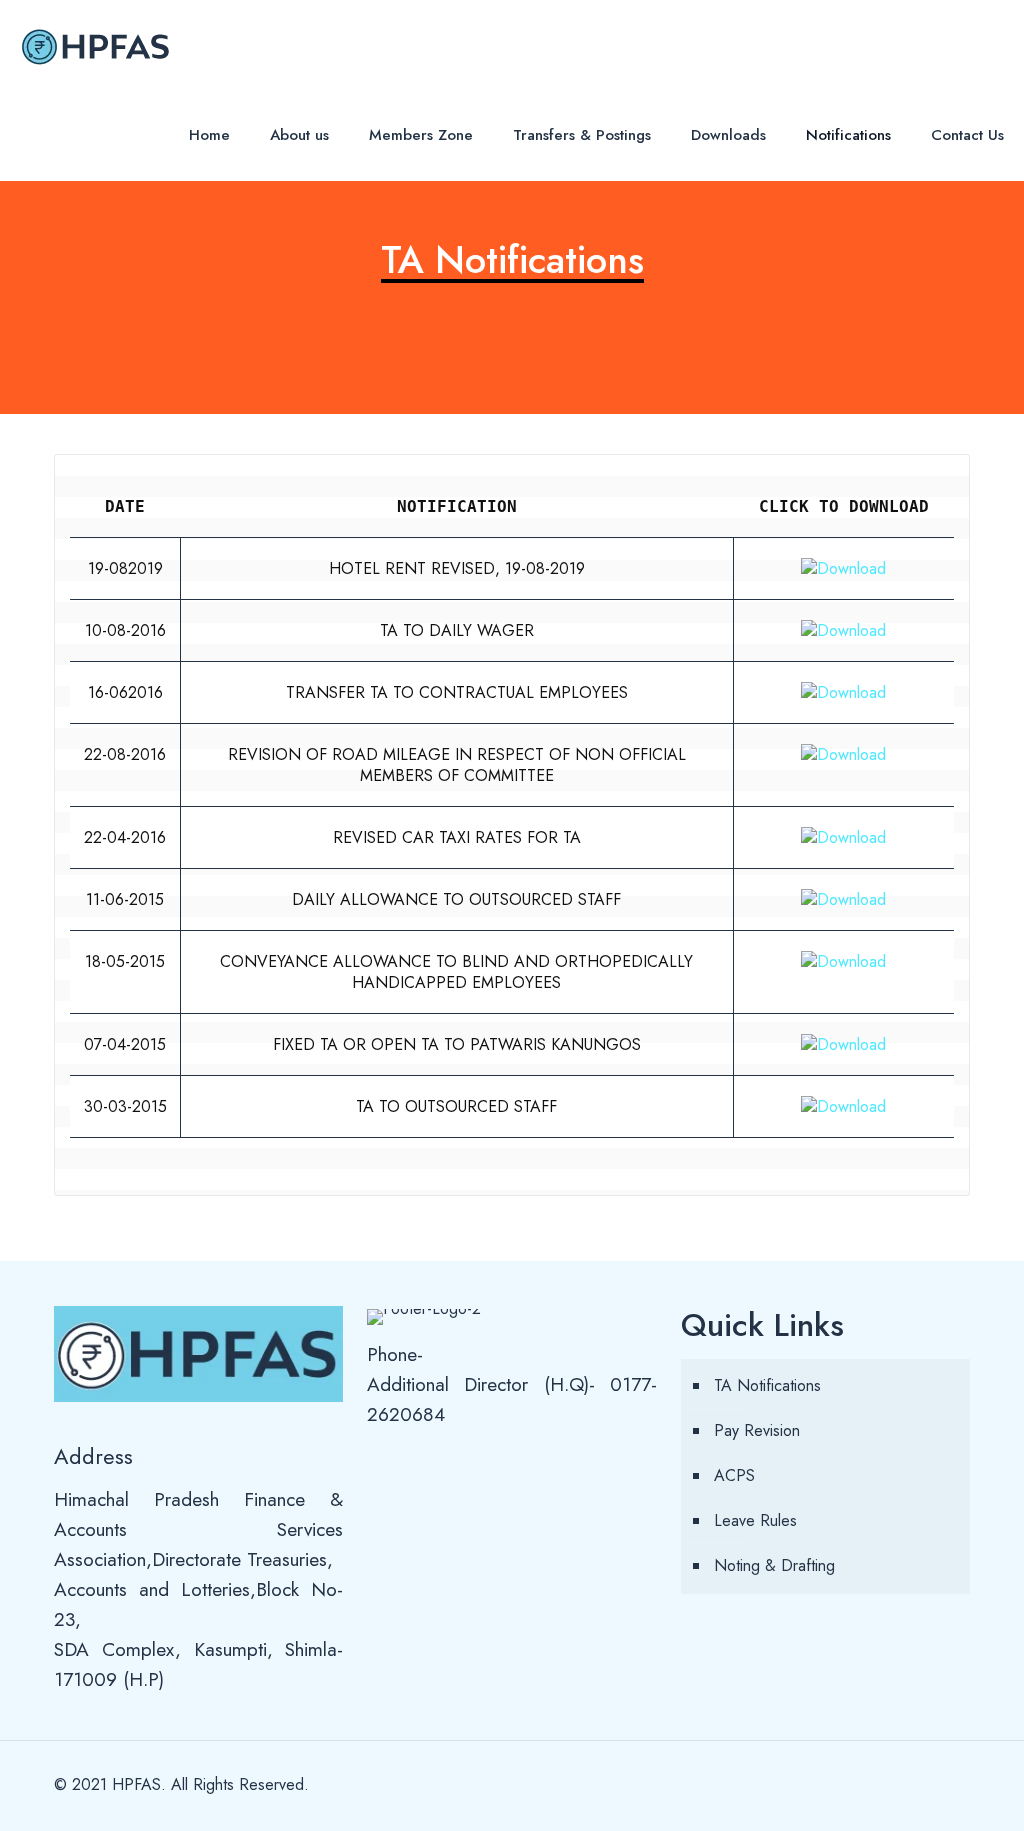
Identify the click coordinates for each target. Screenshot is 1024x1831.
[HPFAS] (95, 45)
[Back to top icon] (949, 1783)
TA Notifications (767, 1385)
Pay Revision (757, 1430)
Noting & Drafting (774, 1565)
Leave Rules (755, 1520)
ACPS (734, 1475)
